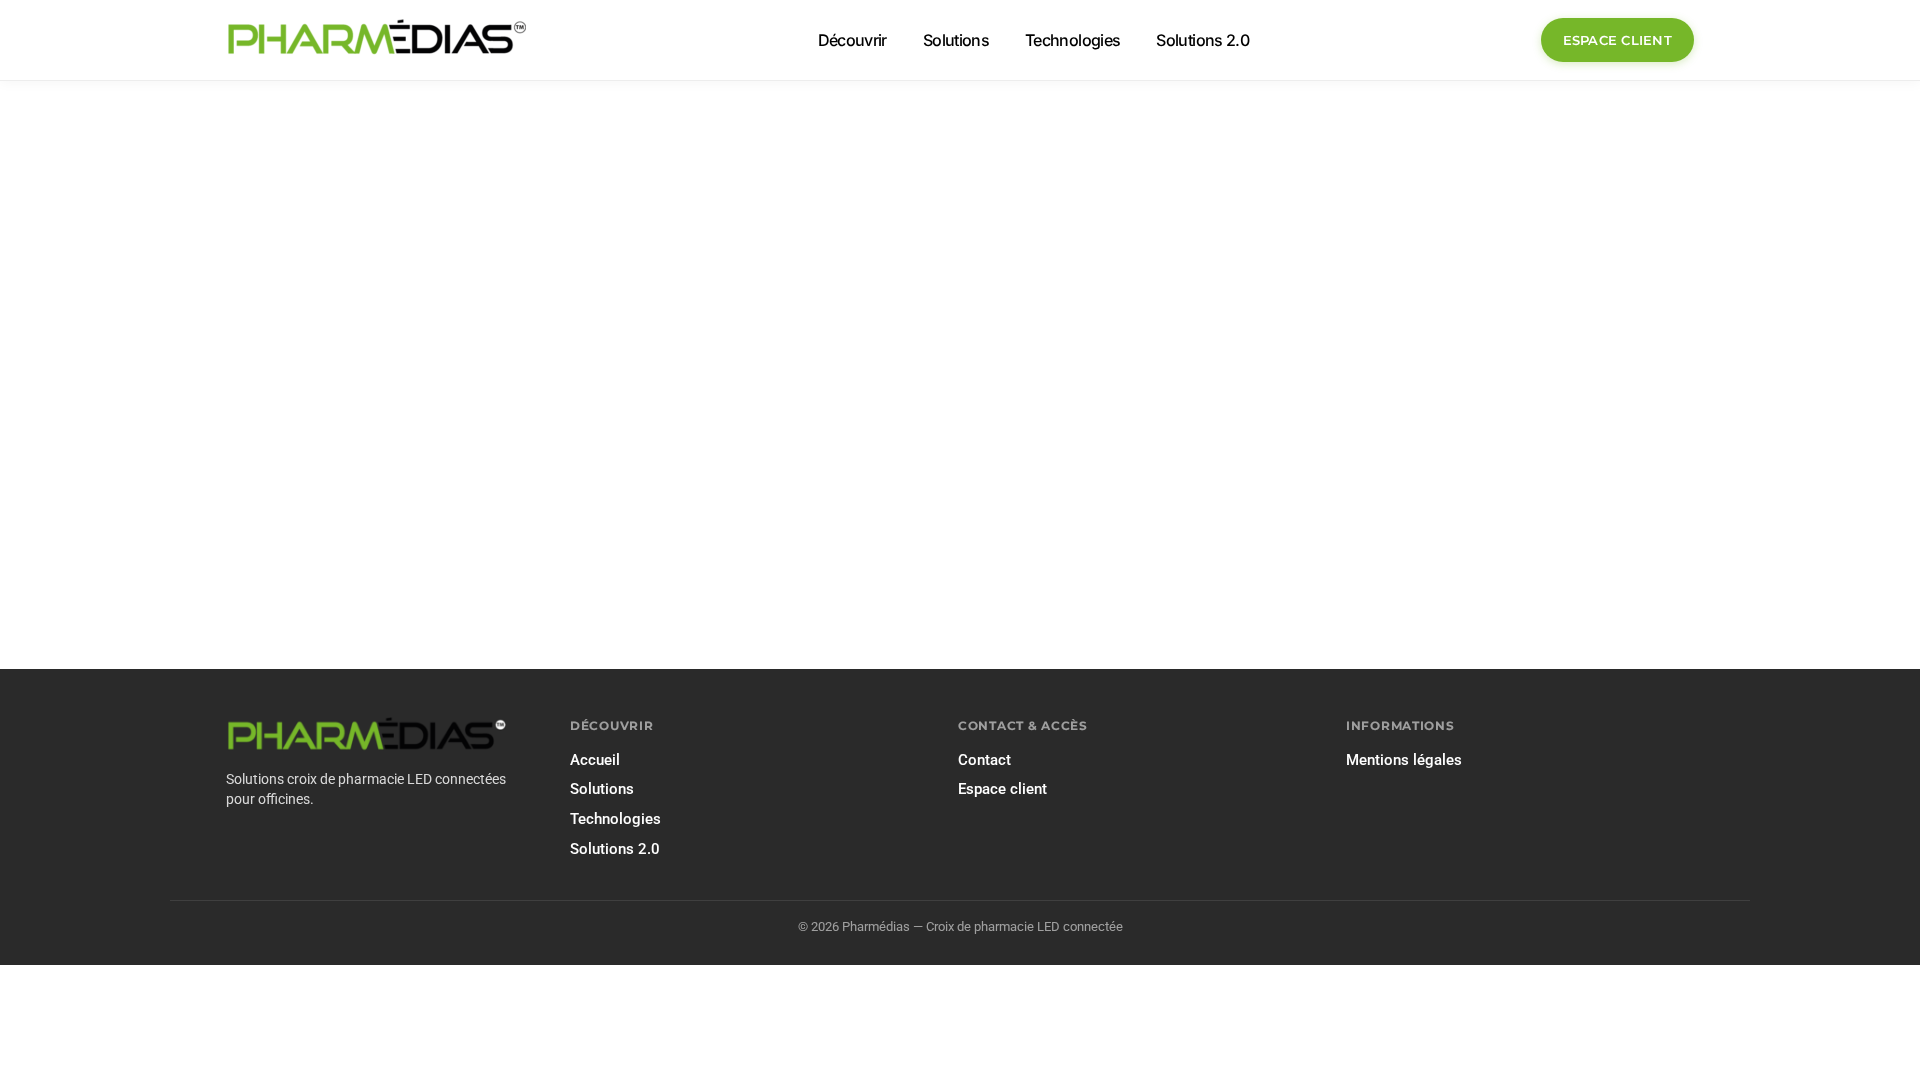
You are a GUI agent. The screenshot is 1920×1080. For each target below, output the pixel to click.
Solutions (956, 40)
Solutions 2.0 (1202, 40)
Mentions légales (1404, 760)
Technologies (1072, 40)
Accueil (595, 760)
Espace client (1617, 40)
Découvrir (852, 40)
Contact (984, 760)
